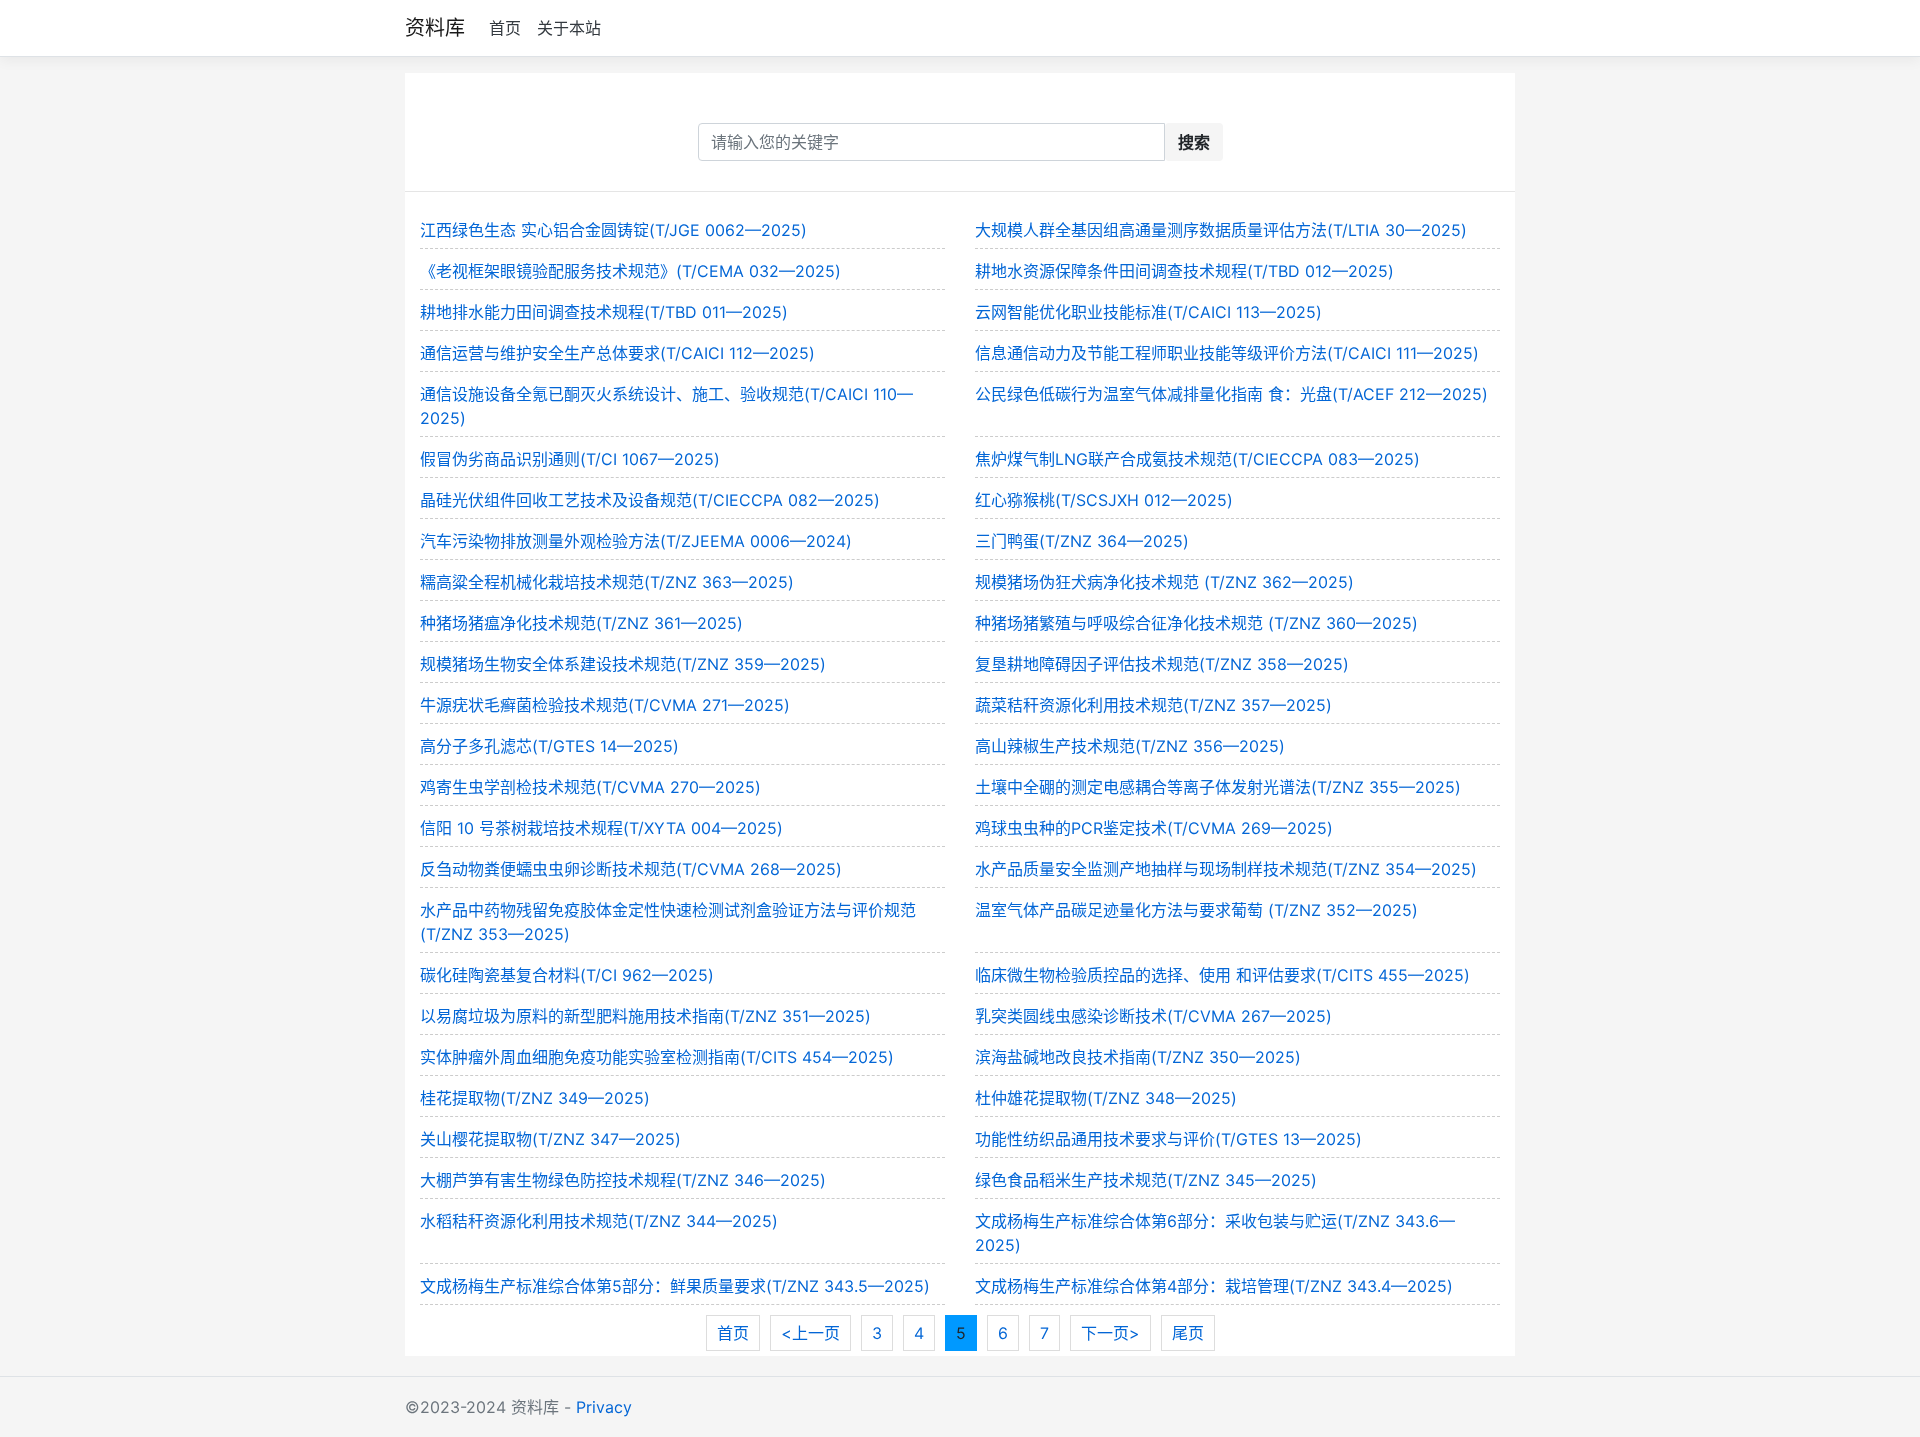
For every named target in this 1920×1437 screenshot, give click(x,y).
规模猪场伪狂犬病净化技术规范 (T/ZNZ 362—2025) (1164, 582)
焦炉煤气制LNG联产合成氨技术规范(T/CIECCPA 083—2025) (1197, 459)
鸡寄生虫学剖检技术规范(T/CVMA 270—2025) (590, 787)
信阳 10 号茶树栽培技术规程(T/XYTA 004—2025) (601, 828)
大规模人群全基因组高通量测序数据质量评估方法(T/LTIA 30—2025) (1221, 230)
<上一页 (810, 1333)
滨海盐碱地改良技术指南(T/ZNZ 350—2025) (1138, 1057)
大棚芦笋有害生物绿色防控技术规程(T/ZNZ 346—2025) (623, 1180)
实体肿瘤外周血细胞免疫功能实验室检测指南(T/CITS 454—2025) (657, 1057)
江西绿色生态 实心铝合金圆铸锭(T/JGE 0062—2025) (613, 230)
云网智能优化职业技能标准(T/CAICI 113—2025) (1148, 312)
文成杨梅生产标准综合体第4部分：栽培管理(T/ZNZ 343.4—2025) (1214, 1286)
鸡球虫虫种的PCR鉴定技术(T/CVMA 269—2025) (1154, 828)
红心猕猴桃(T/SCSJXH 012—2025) (1104, 500)
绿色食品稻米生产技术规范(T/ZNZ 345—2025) (1146, 1180)
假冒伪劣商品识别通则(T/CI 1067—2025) (570, 459)
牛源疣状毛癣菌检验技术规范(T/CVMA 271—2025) (605, 705)
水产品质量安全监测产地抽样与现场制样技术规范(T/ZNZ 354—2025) (1226, 869)
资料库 (435, 28)
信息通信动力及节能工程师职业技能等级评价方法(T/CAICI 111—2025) (1227, 353)
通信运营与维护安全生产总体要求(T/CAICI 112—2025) (617, 353)
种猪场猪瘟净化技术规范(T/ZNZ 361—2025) (581, 623)
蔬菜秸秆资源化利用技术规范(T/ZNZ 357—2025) (1153, 705)
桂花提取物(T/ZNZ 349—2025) (535, 1098)
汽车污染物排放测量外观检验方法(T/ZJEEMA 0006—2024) (636, 541)
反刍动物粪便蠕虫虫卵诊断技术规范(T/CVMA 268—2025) (631, 869)
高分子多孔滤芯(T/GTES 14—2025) (549, 746)
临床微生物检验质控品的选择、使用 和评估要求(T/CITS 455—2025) (1222, 975)
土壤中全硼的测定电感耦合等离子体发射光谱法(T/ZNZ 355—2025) (1218, 787)
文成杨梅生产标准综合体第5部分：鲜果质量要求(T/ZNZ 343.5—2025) (675, 1286)
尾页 (1188, 1333)
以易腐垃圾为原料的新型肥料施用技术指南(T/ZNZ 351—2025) (645, 1016)
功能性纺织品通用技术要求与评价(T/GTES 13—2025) (1168, 1139)
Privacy (604, 1407)
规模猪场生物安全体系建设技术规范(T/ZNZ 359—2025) (623, 664)
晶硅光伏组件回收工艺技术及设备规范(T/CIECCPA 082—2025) (650, 500)
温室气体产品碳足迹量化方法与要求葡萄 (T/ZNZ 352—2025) (1196, 910)
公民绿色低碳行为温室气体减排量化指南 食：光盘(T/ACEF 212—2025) (1231, 394)
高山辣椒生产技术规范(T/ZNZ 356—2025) (1130, 746)
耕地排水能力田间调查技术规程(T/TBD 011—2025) (604, 312)
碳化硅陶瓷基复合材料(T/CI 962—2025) (567, 975)
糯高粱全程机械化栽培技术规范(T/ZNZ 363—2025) (607, 582)
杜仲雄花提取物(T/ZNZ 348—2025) (1106, 1098)
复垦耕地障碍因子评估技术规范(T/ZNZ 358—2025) (1162, 664)
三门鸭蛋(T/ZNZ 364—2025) (1082, 541)
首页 (505, 28)
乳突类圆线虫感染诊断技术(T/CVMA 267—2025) (1153, 1016)
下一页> (1110, 1333)
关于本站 (569, 28)
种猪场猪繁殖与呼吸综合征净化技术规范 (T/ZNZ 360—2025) (1196, 623)
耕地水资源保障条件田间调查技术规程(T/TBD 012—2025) (1184, 271)
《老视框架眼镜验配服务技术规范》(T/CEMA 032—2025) (630, 271)
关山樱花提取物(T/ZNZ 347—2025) (550, 1139)
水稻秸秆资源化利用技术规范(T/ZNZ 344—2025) (599, 1221)
